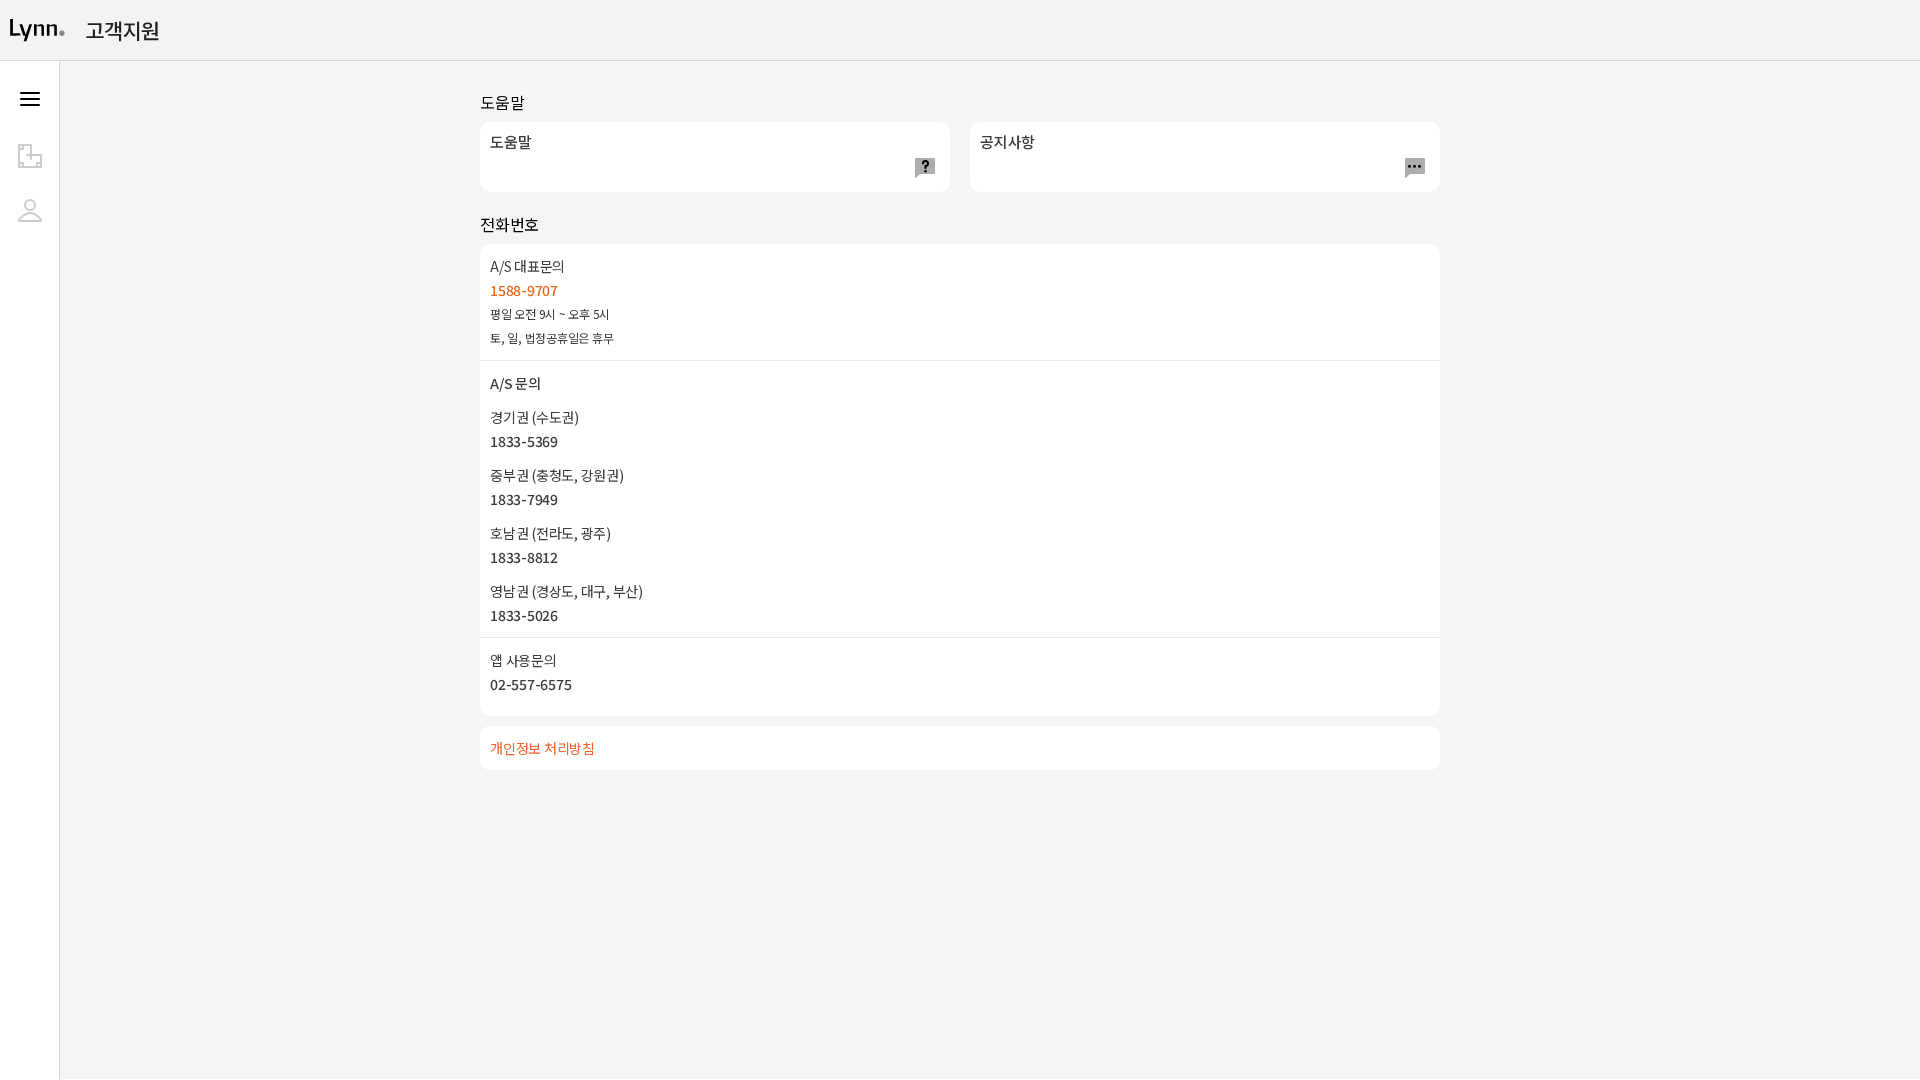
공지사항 (1007, 141)
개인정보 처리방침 (542, 748)
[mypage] (30, 210)
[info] (30, 156)
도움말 (510, 141)
